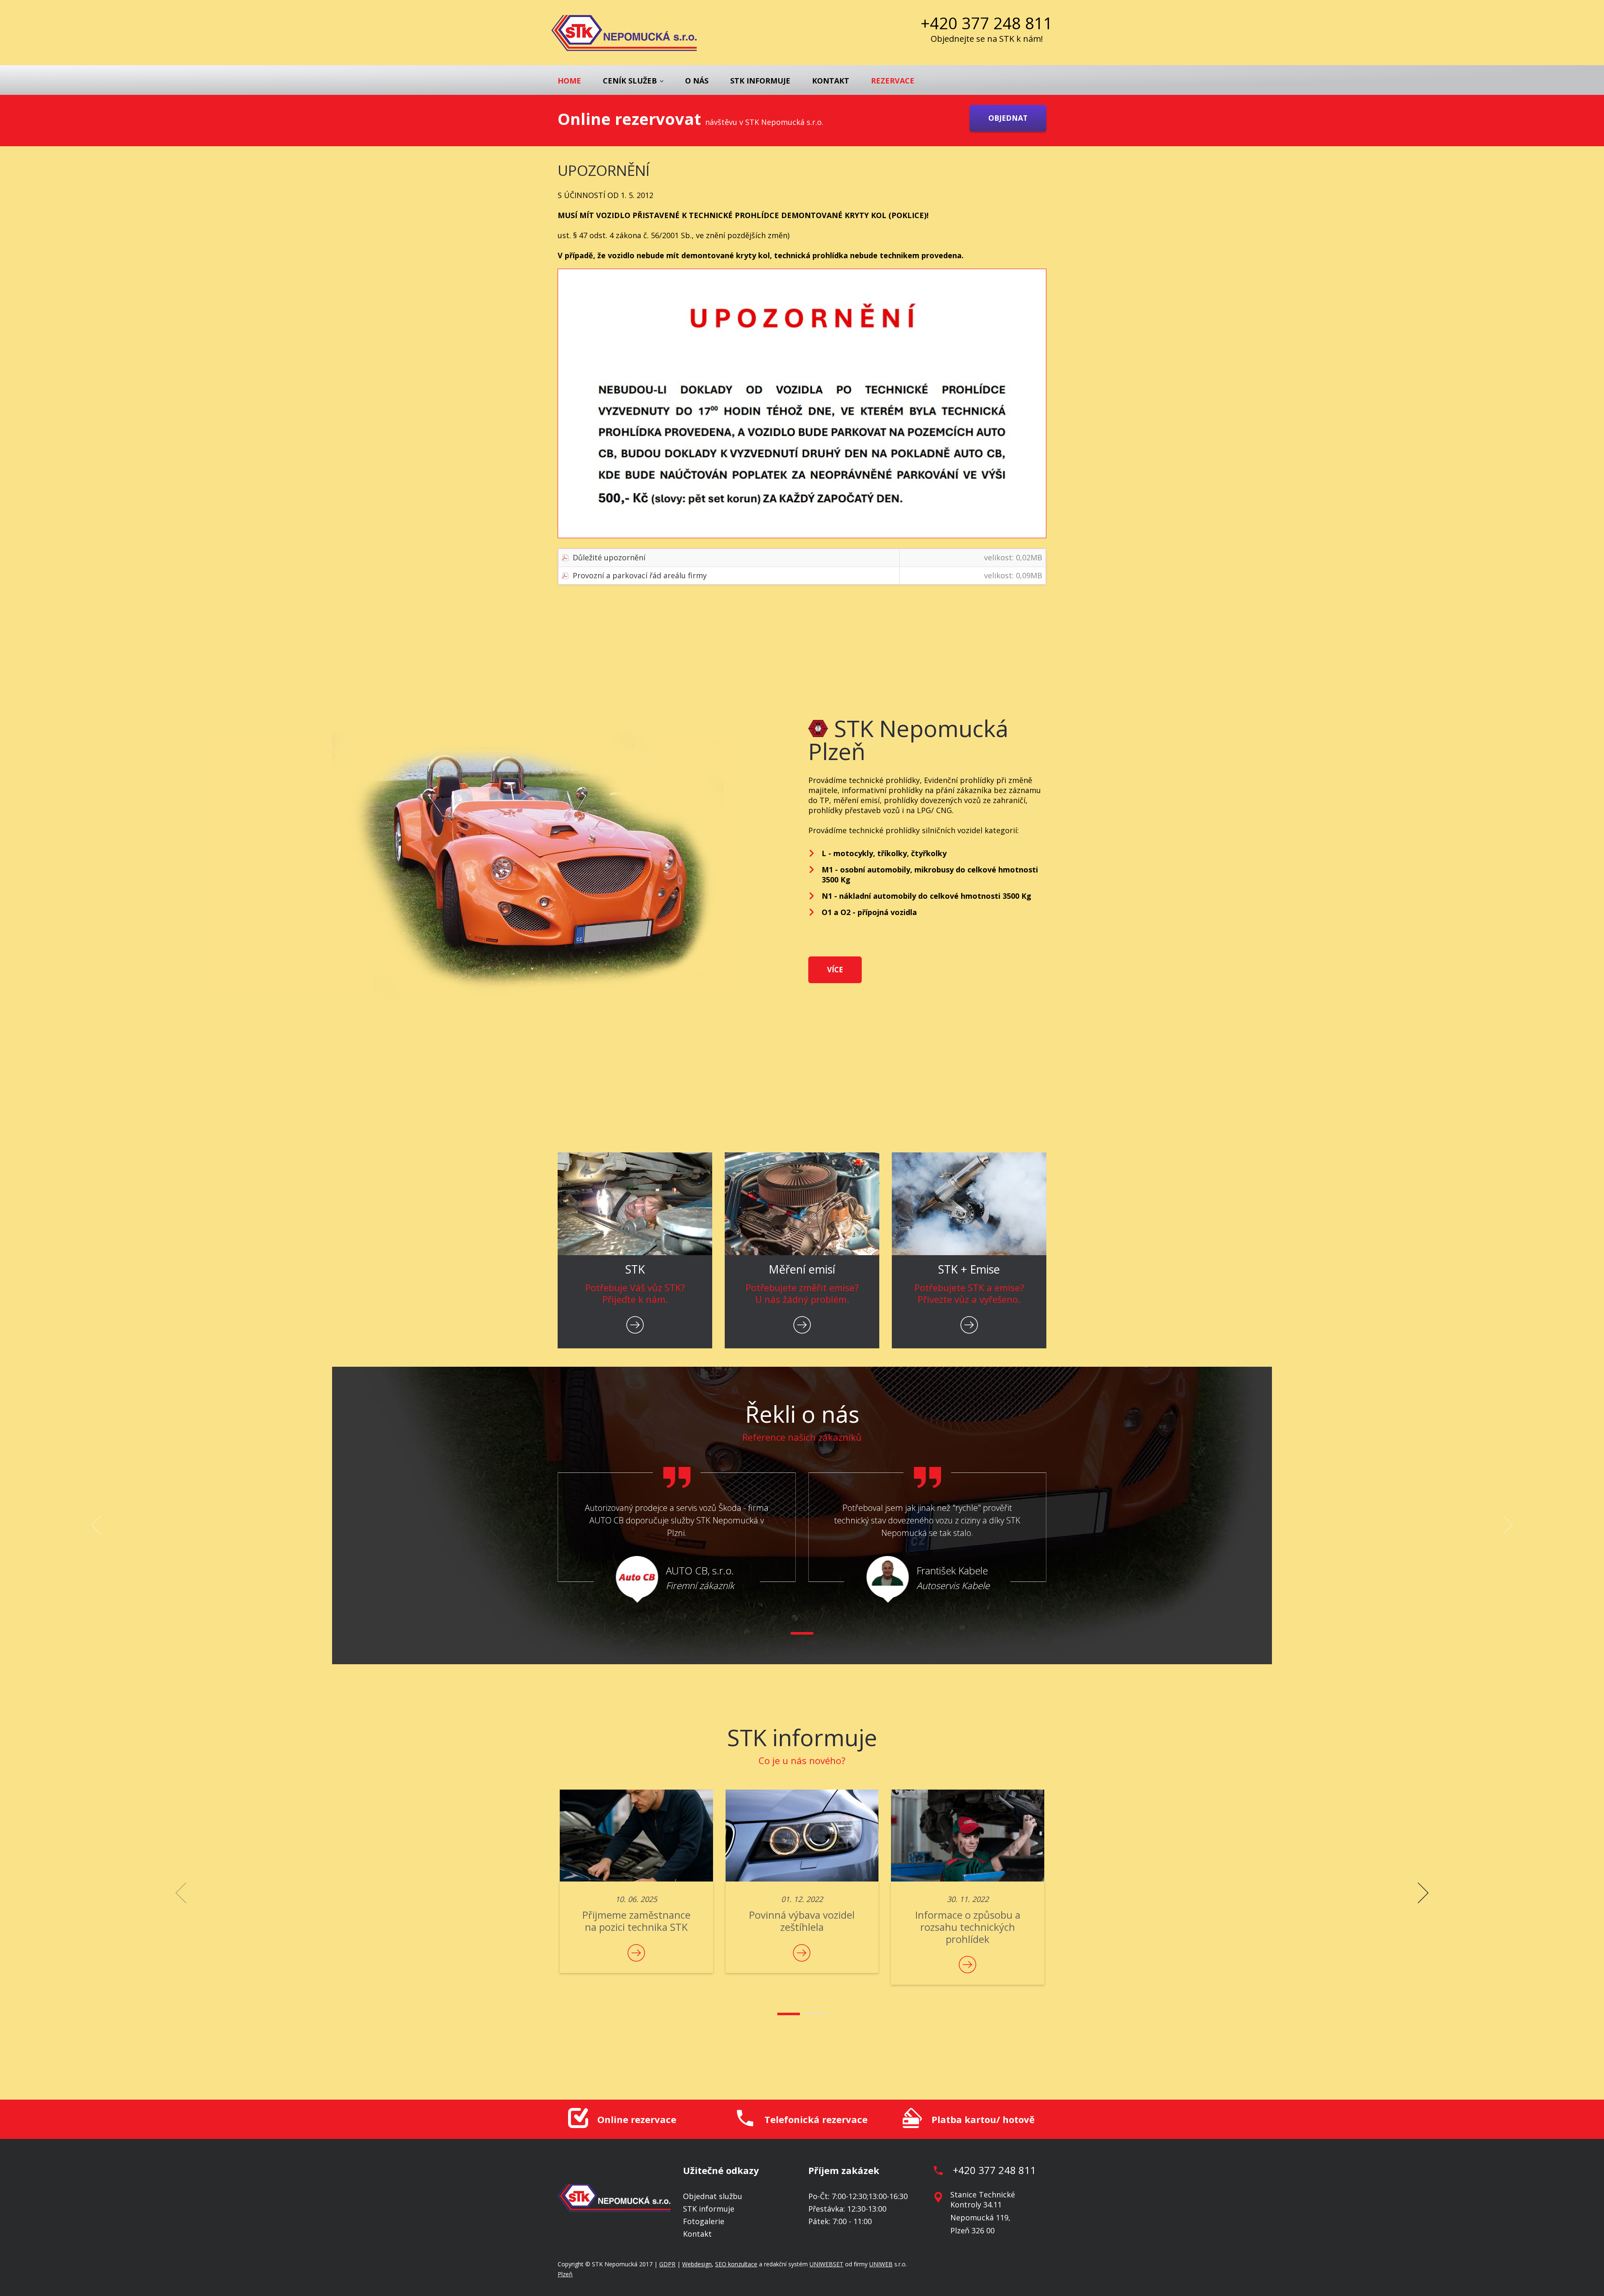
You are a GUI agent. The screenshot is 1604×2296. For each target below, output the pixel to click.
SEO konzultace (736, 2264)
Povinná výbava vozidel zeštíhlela (802, 1921)
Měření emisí (802, 1269)
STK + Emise (969, 1269)
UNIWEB (881, 2264)
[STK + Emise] (969, 1204)
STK (635, 1269)
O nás (697, 81)
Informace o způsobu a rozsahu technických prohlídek (968, 1927)
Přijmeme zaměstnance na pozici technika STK (636, 1921)
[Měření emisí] (802, 1204)
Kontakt (831, 81)
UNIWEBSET (826, 2264)
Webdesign (697, 2264)
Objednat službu (713, 2196)
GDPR (667, 2264)
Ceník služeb (630, 81)
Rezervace (893, 81)
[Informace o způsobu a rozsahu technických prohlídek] (968, 1836)
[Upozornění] (802, 403)
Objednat (1008, 118)
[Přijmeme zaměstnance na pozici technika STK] (636, 1836)
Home (569, 81)
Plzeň (565, 2274)
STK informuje (760, 81)
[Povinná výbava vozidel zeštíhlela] (802, 1836)
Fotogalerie (704, 2221)
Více (835, 969)
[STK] (635, 1204)
